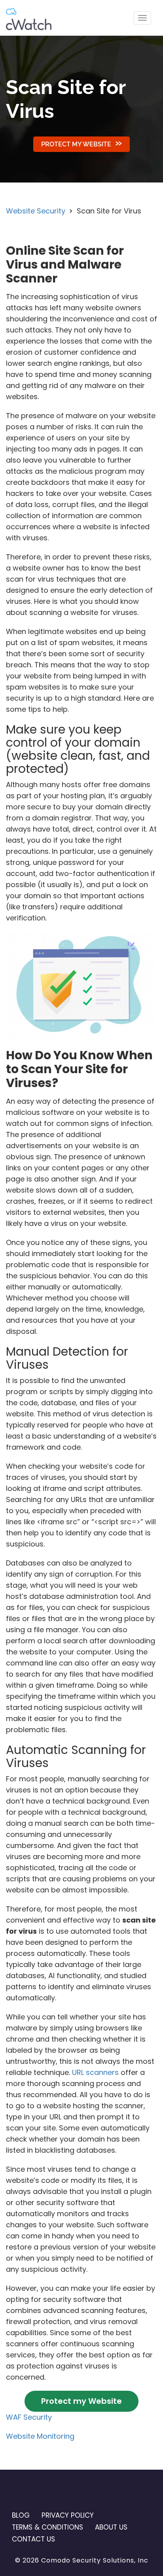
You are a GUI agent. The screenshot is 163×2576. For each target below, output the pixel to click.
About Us (111, 2527)
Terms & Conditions (47, 2527)
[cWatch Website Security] (29, 18)
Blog (21, 2515)
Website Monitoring (40, 2436)
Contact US (33, 2539)
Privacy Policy (68, 2515)
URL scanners (95, 2072)
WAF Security (29, 2417)
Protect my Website (76, 144)
